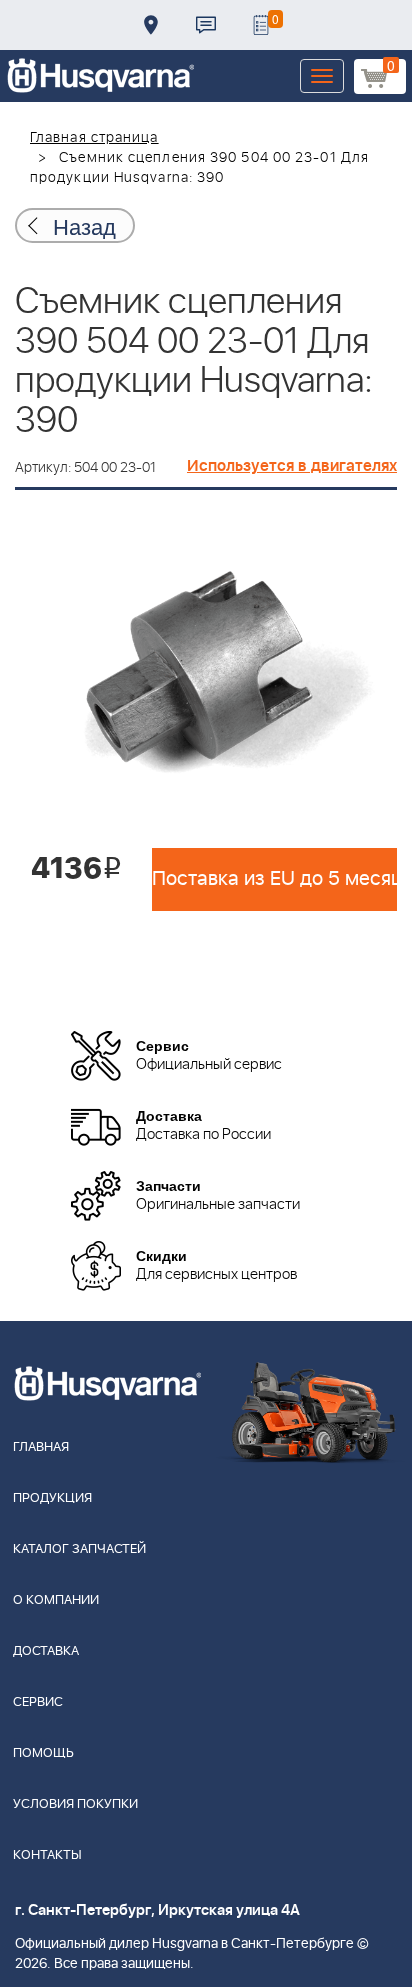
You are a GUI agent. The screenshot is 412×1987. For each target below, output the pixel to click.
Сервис (38, 1702)
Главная (41, 1447)
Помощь (43, 1753)
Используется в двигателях (292, 466)
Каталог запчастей (79, 1549)
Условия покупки (75, 1804)
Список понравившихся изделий (261, 25)
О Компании (56, 1600)
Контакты (206, 25)
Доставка (151, 25)
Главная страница (94, 138)
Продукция (52, 1498)
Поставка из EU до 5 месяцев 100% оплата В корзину (274, 879)
